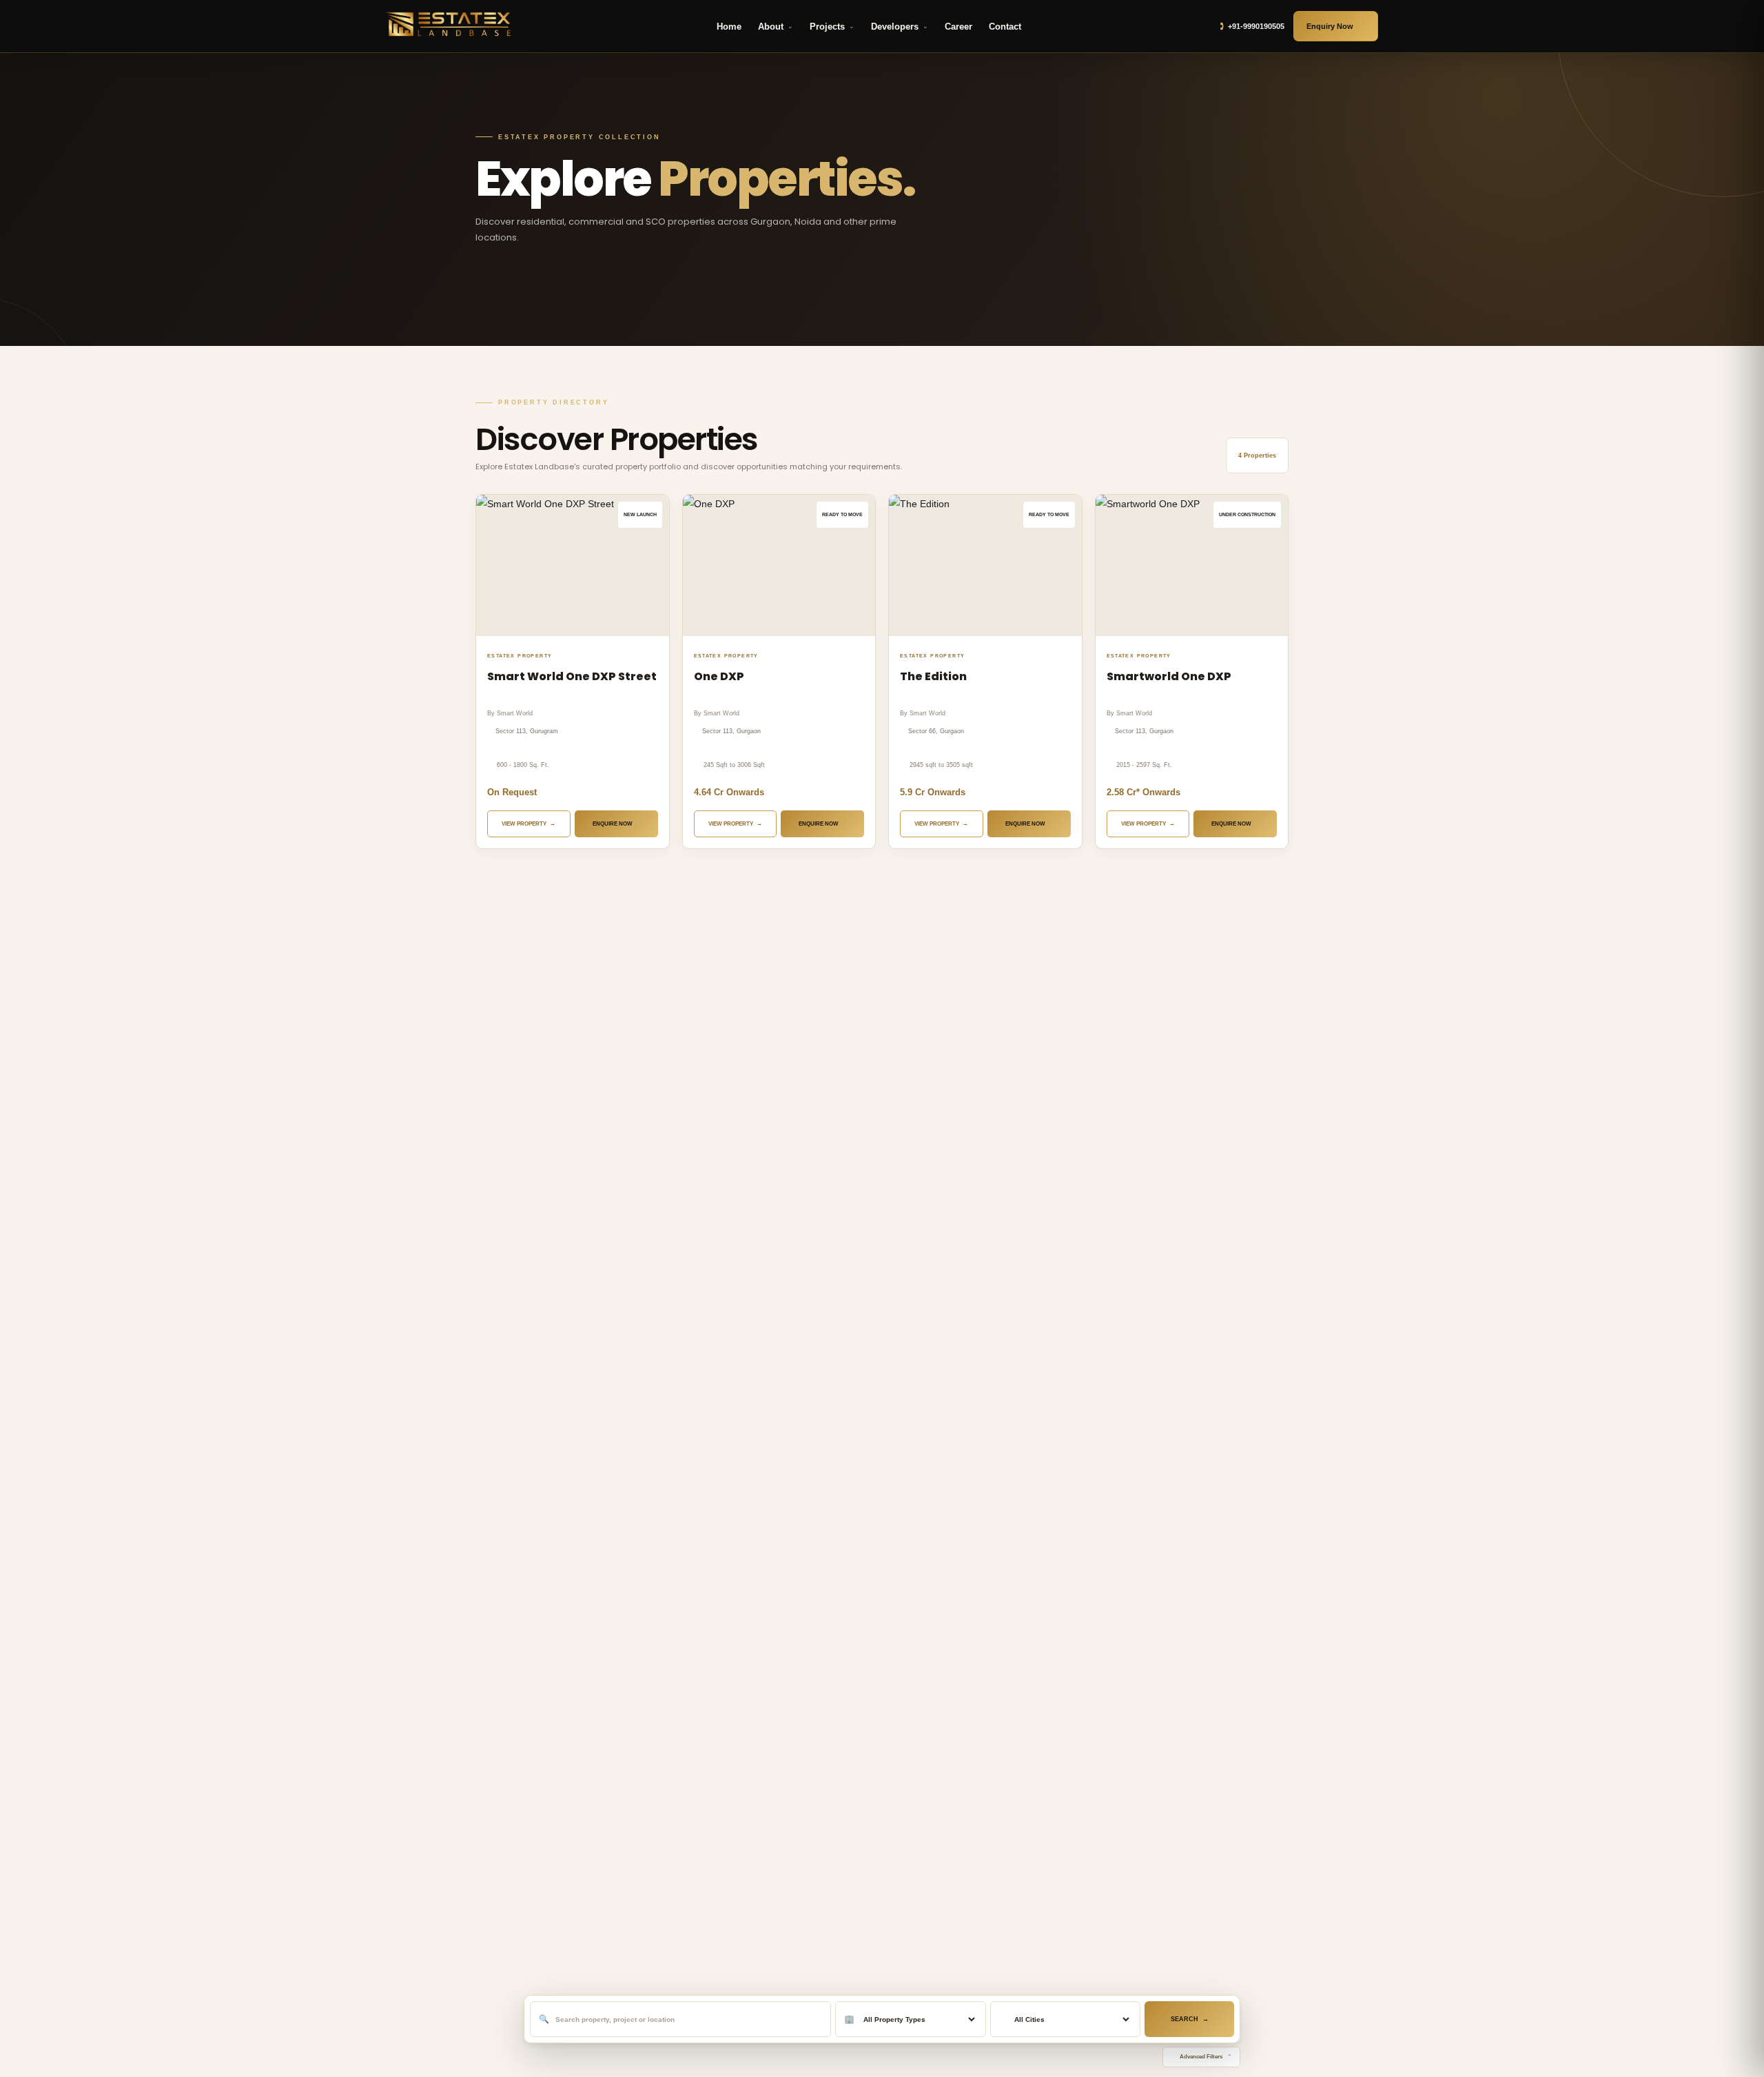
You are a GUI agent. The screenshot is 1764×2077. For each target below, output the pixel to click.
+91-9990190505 (1256, 26)
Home (729, 27)
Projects (827, 27)
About (771, 27)
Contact (1005, 27)
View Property (524, 824)
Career (958, 27)
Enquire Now (613, 824)
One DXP (719, 676)
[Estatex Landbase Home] (451, 26)
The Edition (933, 676)
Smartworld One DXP (1169, 676)
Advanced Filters (1201, 2057)
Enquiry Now (1330, 26)
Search (1184, 2019)
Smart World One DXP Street (572, 676)
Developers (895, 27)
